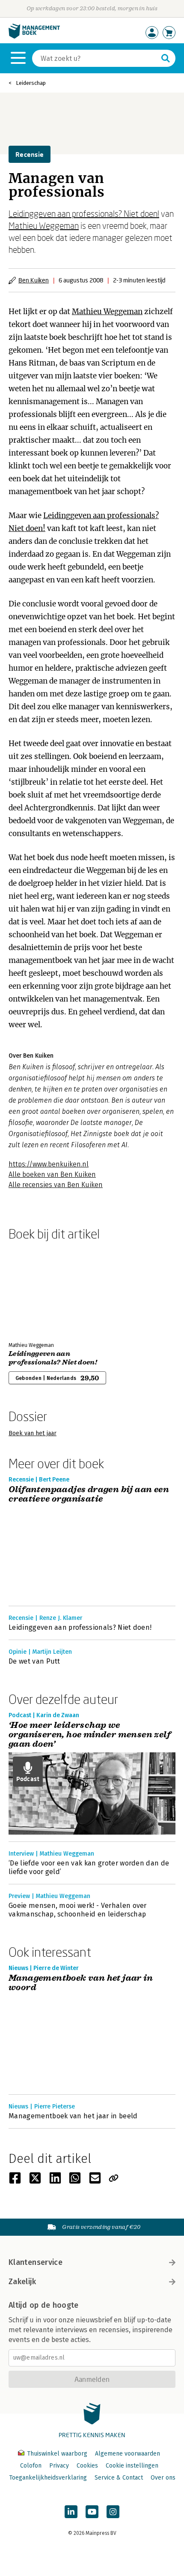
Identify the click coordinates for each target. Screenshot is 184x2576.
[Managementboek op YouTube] (92, 2512)
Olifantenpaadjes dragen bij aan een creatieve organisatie (89, 1495)
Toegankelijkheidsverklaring (48, 2478)
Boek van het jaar (33, 1433)
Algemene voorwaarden (128, 2454)
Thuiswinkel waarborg (57, 2454)
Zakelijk (22, 2282)
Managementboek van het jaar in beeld (73, 2116)
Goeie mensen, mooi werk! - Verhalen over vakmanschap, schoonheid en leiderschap (78, 1910)
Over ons (163, 2478)
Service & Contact (119, 2478)
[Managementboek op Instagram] (113, 2512)
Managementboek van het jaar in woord (81, 1983)
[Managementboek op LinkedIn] (71, 2512)
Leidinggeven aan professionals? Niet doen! (84, 213)
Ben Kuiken (34, 280)
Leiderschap (31, 83)
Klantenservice (36, 2262)
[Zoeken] (166, 58)
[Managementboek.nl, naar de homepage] (34, 37)
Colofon (31, 2466)
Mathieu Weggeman (44, 225)
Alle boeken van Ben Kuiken (52, 1174)
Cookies (87, 2466)
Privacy (59, 2466)
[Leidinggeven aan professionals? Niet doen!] (39, 1289)
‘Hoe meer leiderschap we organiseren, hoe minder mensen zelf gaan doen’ (90, 1735)
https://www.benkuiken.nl (49, 1164)
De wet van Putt (34, 1661)
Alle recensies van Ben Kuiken (56, 1185)
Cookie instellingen (132, 2466)
